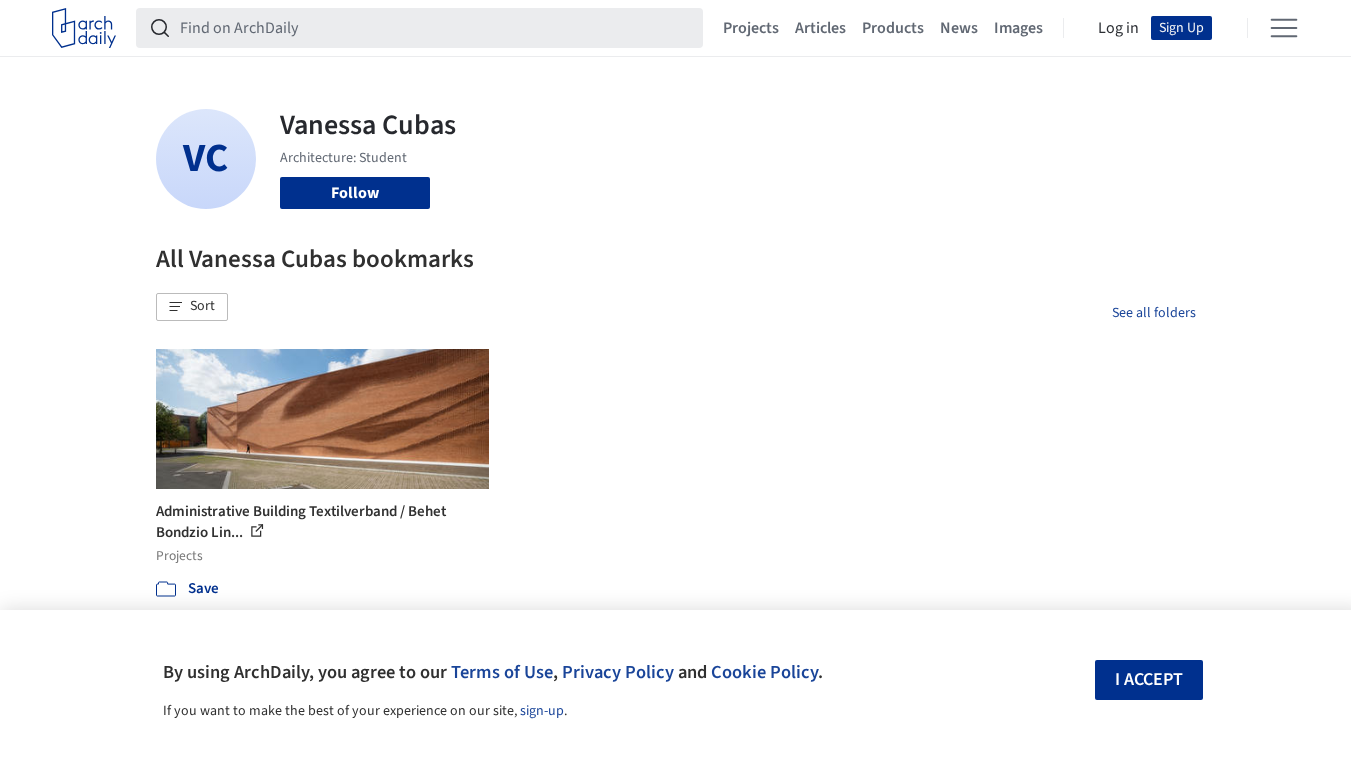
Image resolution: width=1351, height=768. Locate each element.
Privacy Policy (618, 672)
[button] (192, 307)
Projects (751, 28)
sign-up (542, 711)
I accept (1149, 679)
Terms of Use (502, 672)
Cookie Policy (764, 672)
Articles (820, 28)
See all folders (1154, 313)
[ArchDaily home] (84, 28)
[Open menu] (1284, 28)
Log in (1118, 28)
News (959, 28)
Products (893, 28)
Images (1018, 28)
